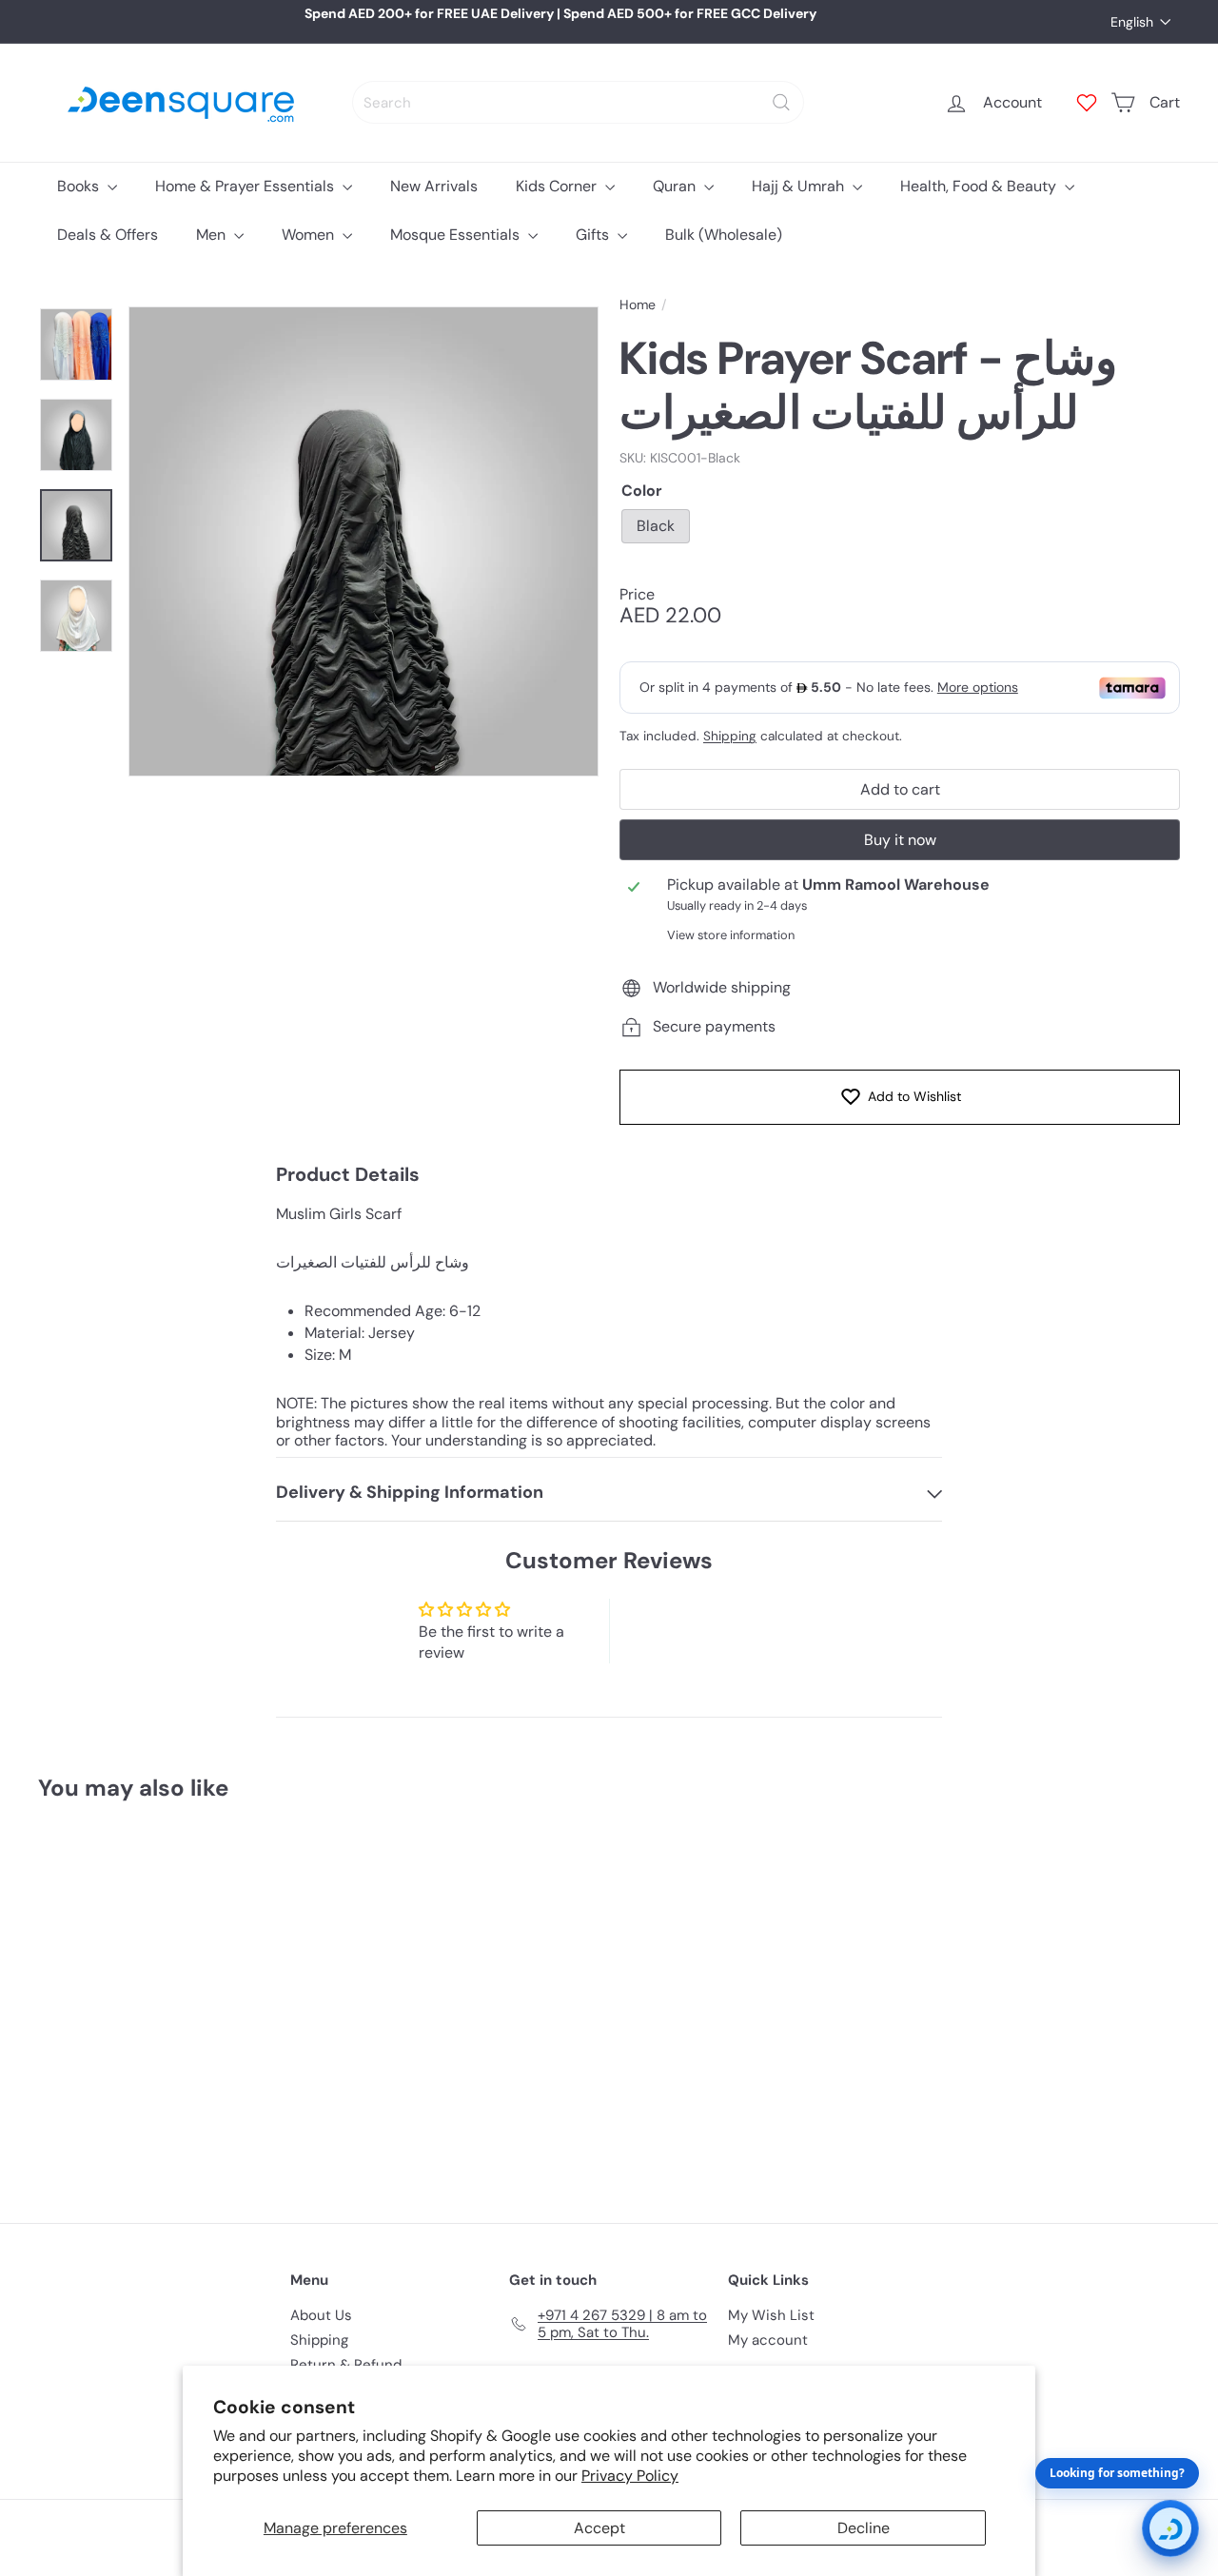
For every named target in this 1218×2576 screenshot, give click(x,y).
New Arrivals (434, 186)
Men (213, 235)
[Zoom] (363, 541)
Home (638, 305)
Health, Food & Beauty (980, 186)
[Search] (781, 102)
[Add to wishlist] (187, 1865)
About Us (321, 2315)
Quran (676, 186)
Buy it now (900, 840)
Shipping (730, 736)
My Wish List (771, 2315)
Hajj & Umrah (800, 186)
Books (80, 186)
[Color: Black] (72, 2032)
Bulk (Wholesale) (724, 235)
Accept (599, 2528)
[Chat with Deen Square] (1170, 2528)
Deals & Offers (108, 235)
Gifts (594, 235)
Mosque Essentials (457, 235)
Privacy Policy (630, 2476)
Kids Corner (558, 186)
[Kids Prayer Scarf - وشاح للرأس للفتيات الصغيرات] (125, 1998)
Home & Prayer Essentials (246, 186)
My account (768, 2340)
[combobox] (578, 102)
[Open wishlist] (1087, 103)
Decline (864, 2528)
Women (310, 235)
